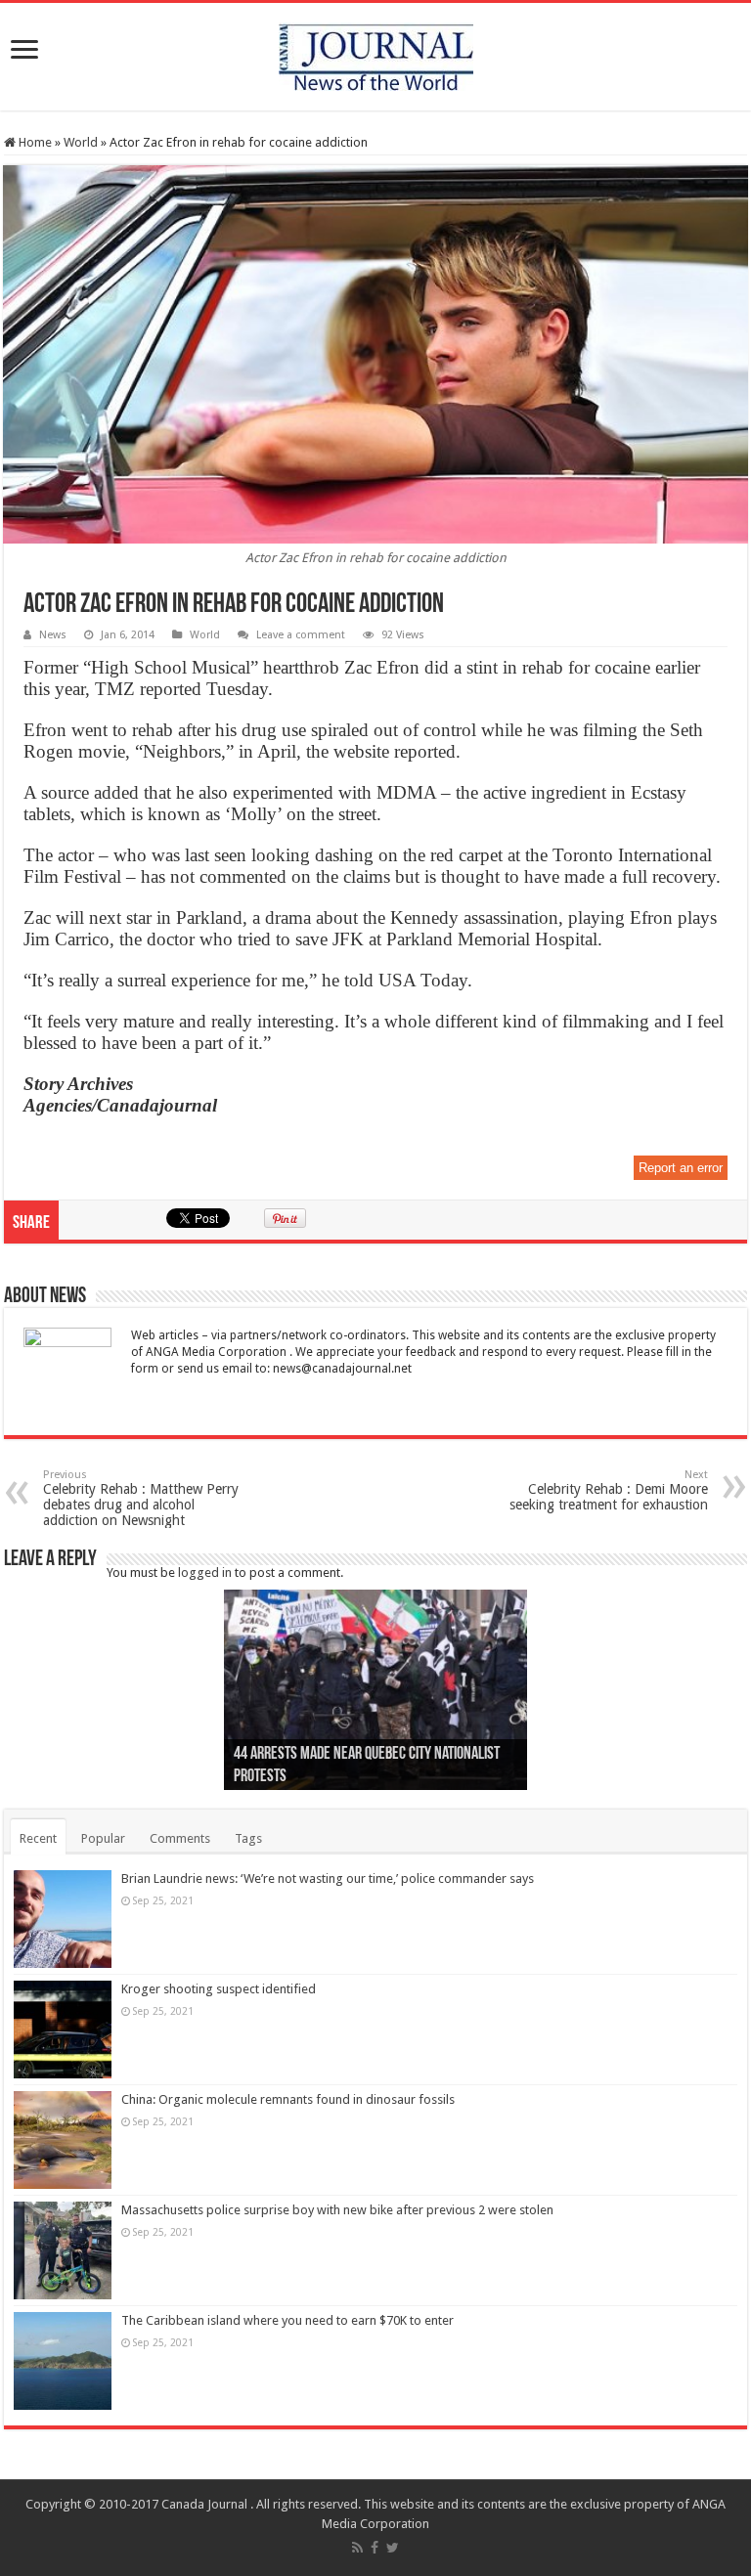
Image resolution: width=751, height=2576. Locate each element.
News (53, 635)
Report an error (681, 1168)
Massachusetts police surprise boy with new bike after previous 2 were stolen (337, 2210)
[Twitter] (393, 2548)
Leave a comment (301, 635)
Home (34, 142)
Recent (38, 1838)
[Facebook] (375, 2548)
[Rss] (357, 2548)
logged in (205, 1572)
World (81, 142)
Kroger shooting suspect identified (219, 1989)
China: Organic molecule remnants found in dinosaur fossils (288, 2099)
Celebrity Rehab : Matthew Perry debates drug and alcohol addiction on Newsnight (141, 1498)
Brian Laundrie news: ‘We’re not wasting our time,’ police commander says (328, 1878)
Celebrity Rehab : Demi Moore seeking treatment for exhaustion (609, 1490)
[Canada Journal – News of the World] (376, 53)
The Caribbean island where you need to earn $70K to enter (287, 2320)
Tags (248, 1838)
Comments (180, 1838)
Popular (103, 1838)
